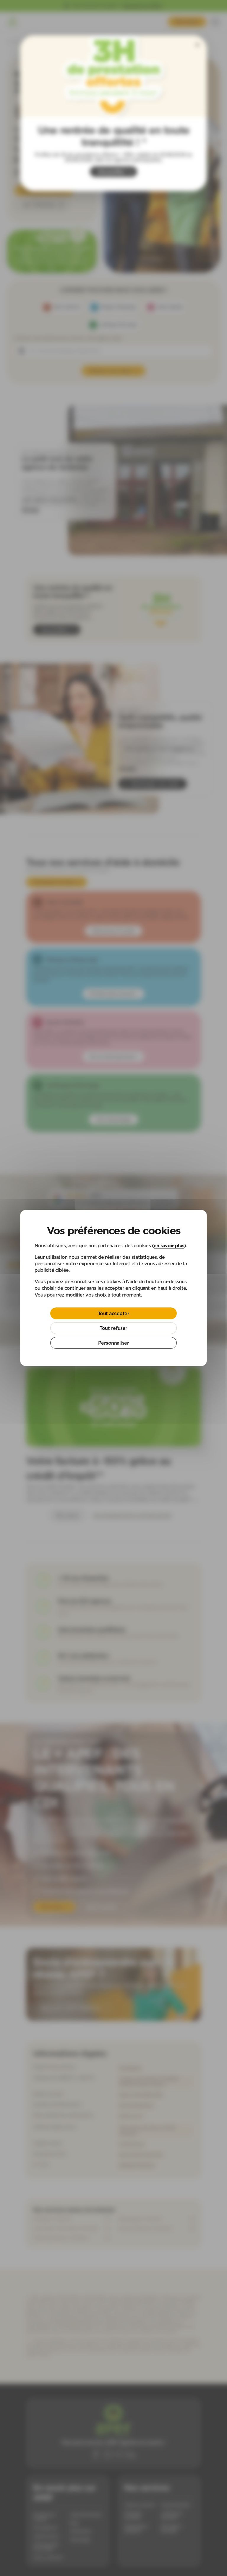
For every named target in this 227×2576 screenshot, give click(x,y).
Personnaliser (114, 1343)
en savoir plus (169, 1246)
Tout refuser (113, 1328)
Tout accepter (114, 1313)
